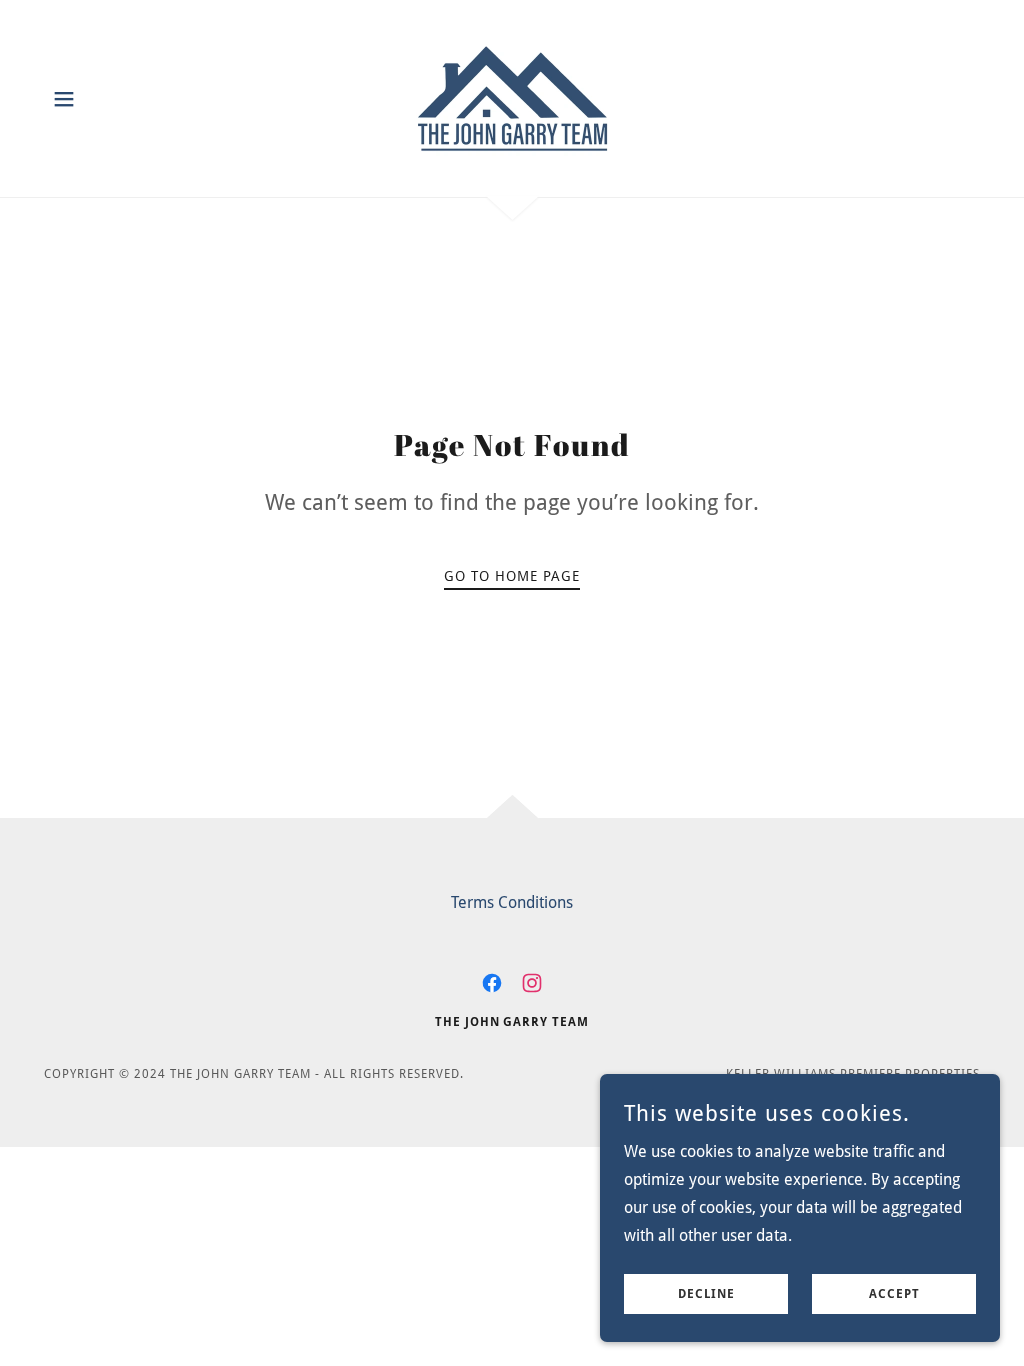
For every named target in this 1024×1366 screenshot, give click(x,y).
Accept (894, 1294)
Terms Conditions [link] (512, 902)
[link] (512, 97)
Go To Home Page (512, 576)
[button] (64, 99)
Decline (706, 1294)
